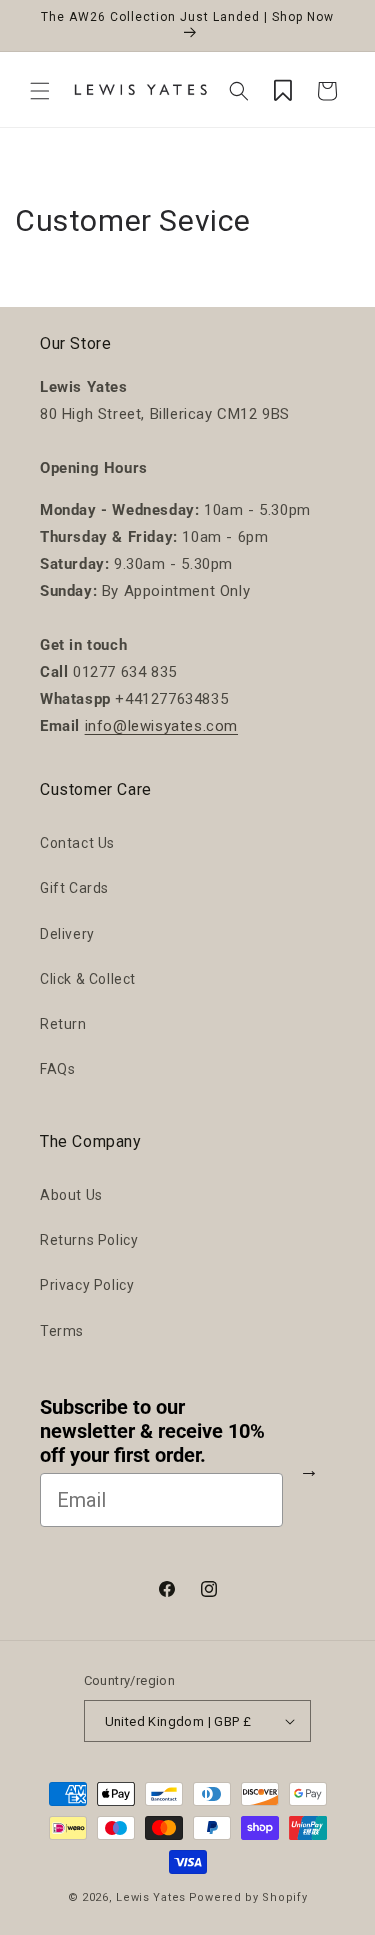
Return (63, 1024)
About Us (71, 1195)
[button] (40, 91)
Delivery (67, 934)
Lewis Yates (151, 1897)
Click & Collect (88, 979)
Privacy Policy (87, 1285)
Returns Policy (89, 1240)
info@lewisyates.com (161, 726)
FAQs (57, 1069)
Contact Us (77, 843)
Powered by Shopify (248, 1897)
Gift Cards (74, 888)
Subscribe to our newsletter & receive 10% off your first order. (152, 1431)
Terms (62, 1331)
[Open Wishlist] (283, 91)
